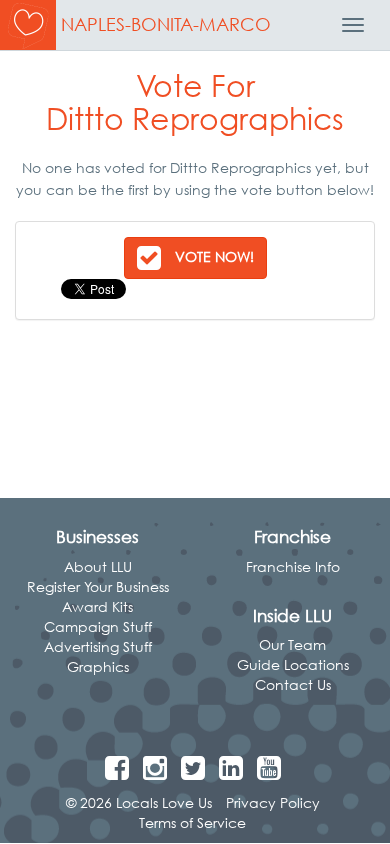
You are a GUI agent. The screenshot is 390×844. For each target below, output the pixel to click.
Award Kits (97, 606)
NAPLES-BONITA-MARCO (166, 24)
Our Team (292, 644)
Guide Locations (293, 664)
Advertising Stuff (98, 646)
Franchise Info (293, 566)
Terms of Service (192, 822)
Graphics (98, 666)
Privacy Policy (273, 802)
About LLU (98, 566)
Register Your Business (98, 586)
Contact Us (293, 684)
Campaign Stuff (98, 626)
